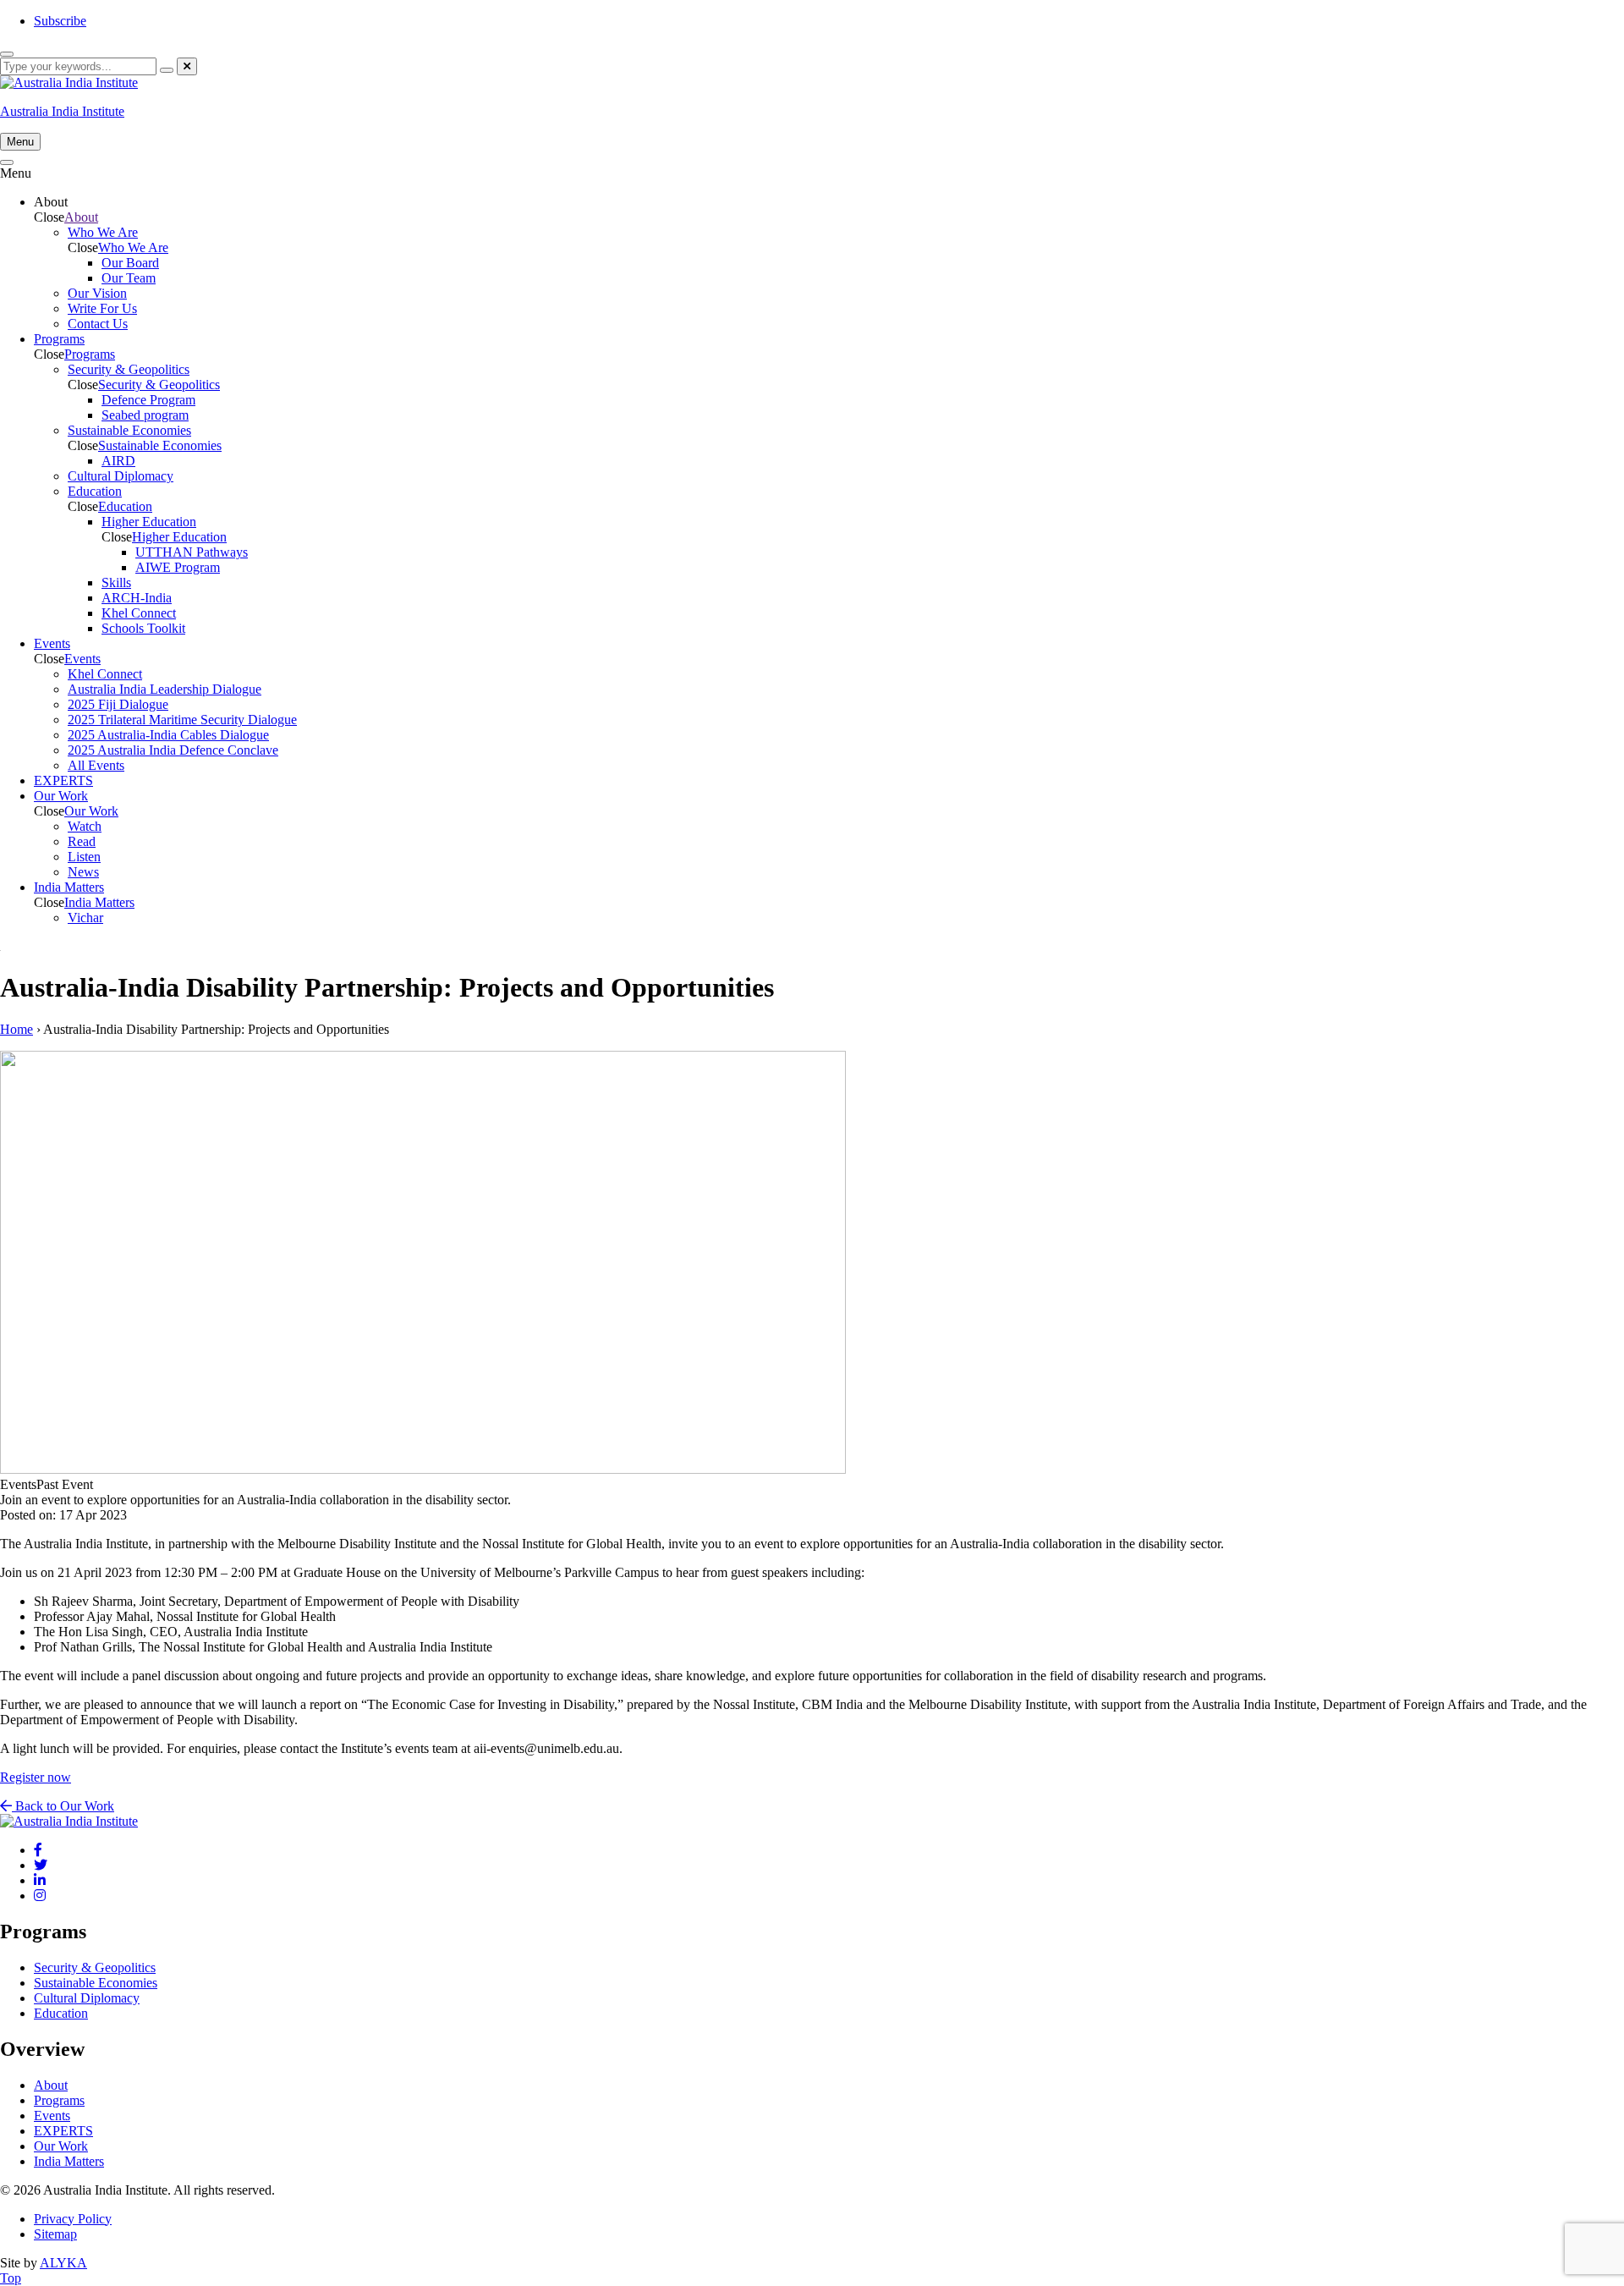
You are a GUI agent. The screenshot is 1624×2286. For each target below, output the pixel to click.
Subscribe (60, 21)
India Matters (69, 2161)
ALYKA (63, 2263)
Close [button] (49, 217)
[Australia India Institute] (38, 1850)
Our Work (91, 811)
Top (11, 2278)
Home (16, 1029)
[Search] (167, 70)
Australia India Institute (62, 111)
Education (125, 506)
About (81, 217)
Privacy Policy (73, 2219)
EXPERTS (63, 2131)
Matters (99, 902)
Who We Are (133, 247)
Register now (36, 1777)
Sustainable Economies (160, 445)
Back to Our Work (63, 1806)
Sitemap (55, 2234)
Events (82, 659)
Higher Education (179, 537)
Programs (90, 354)
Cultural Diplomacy (87, 1998)
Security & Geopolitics (159, 385)
